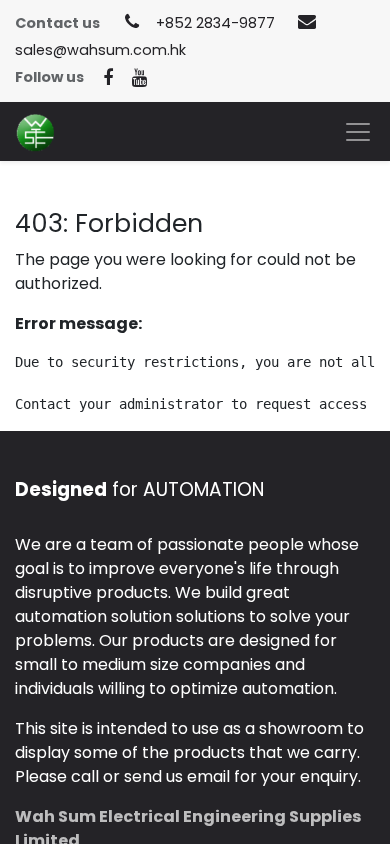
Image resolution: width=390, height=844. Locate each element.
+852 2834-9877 (215, 23)
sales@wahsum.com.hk (100, 50)
